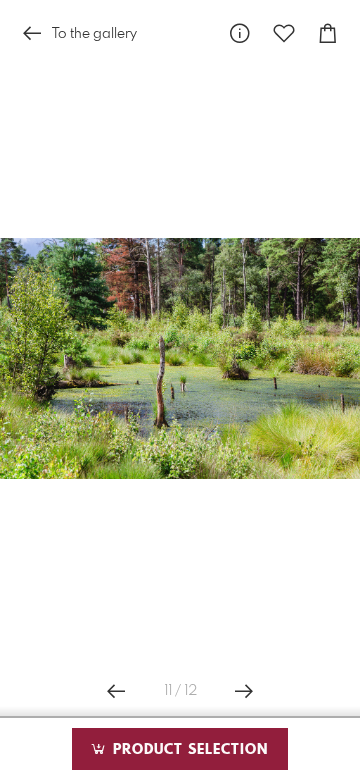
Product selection (188, 750)
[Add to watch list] (284, 33)
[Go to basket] (328, 33)
